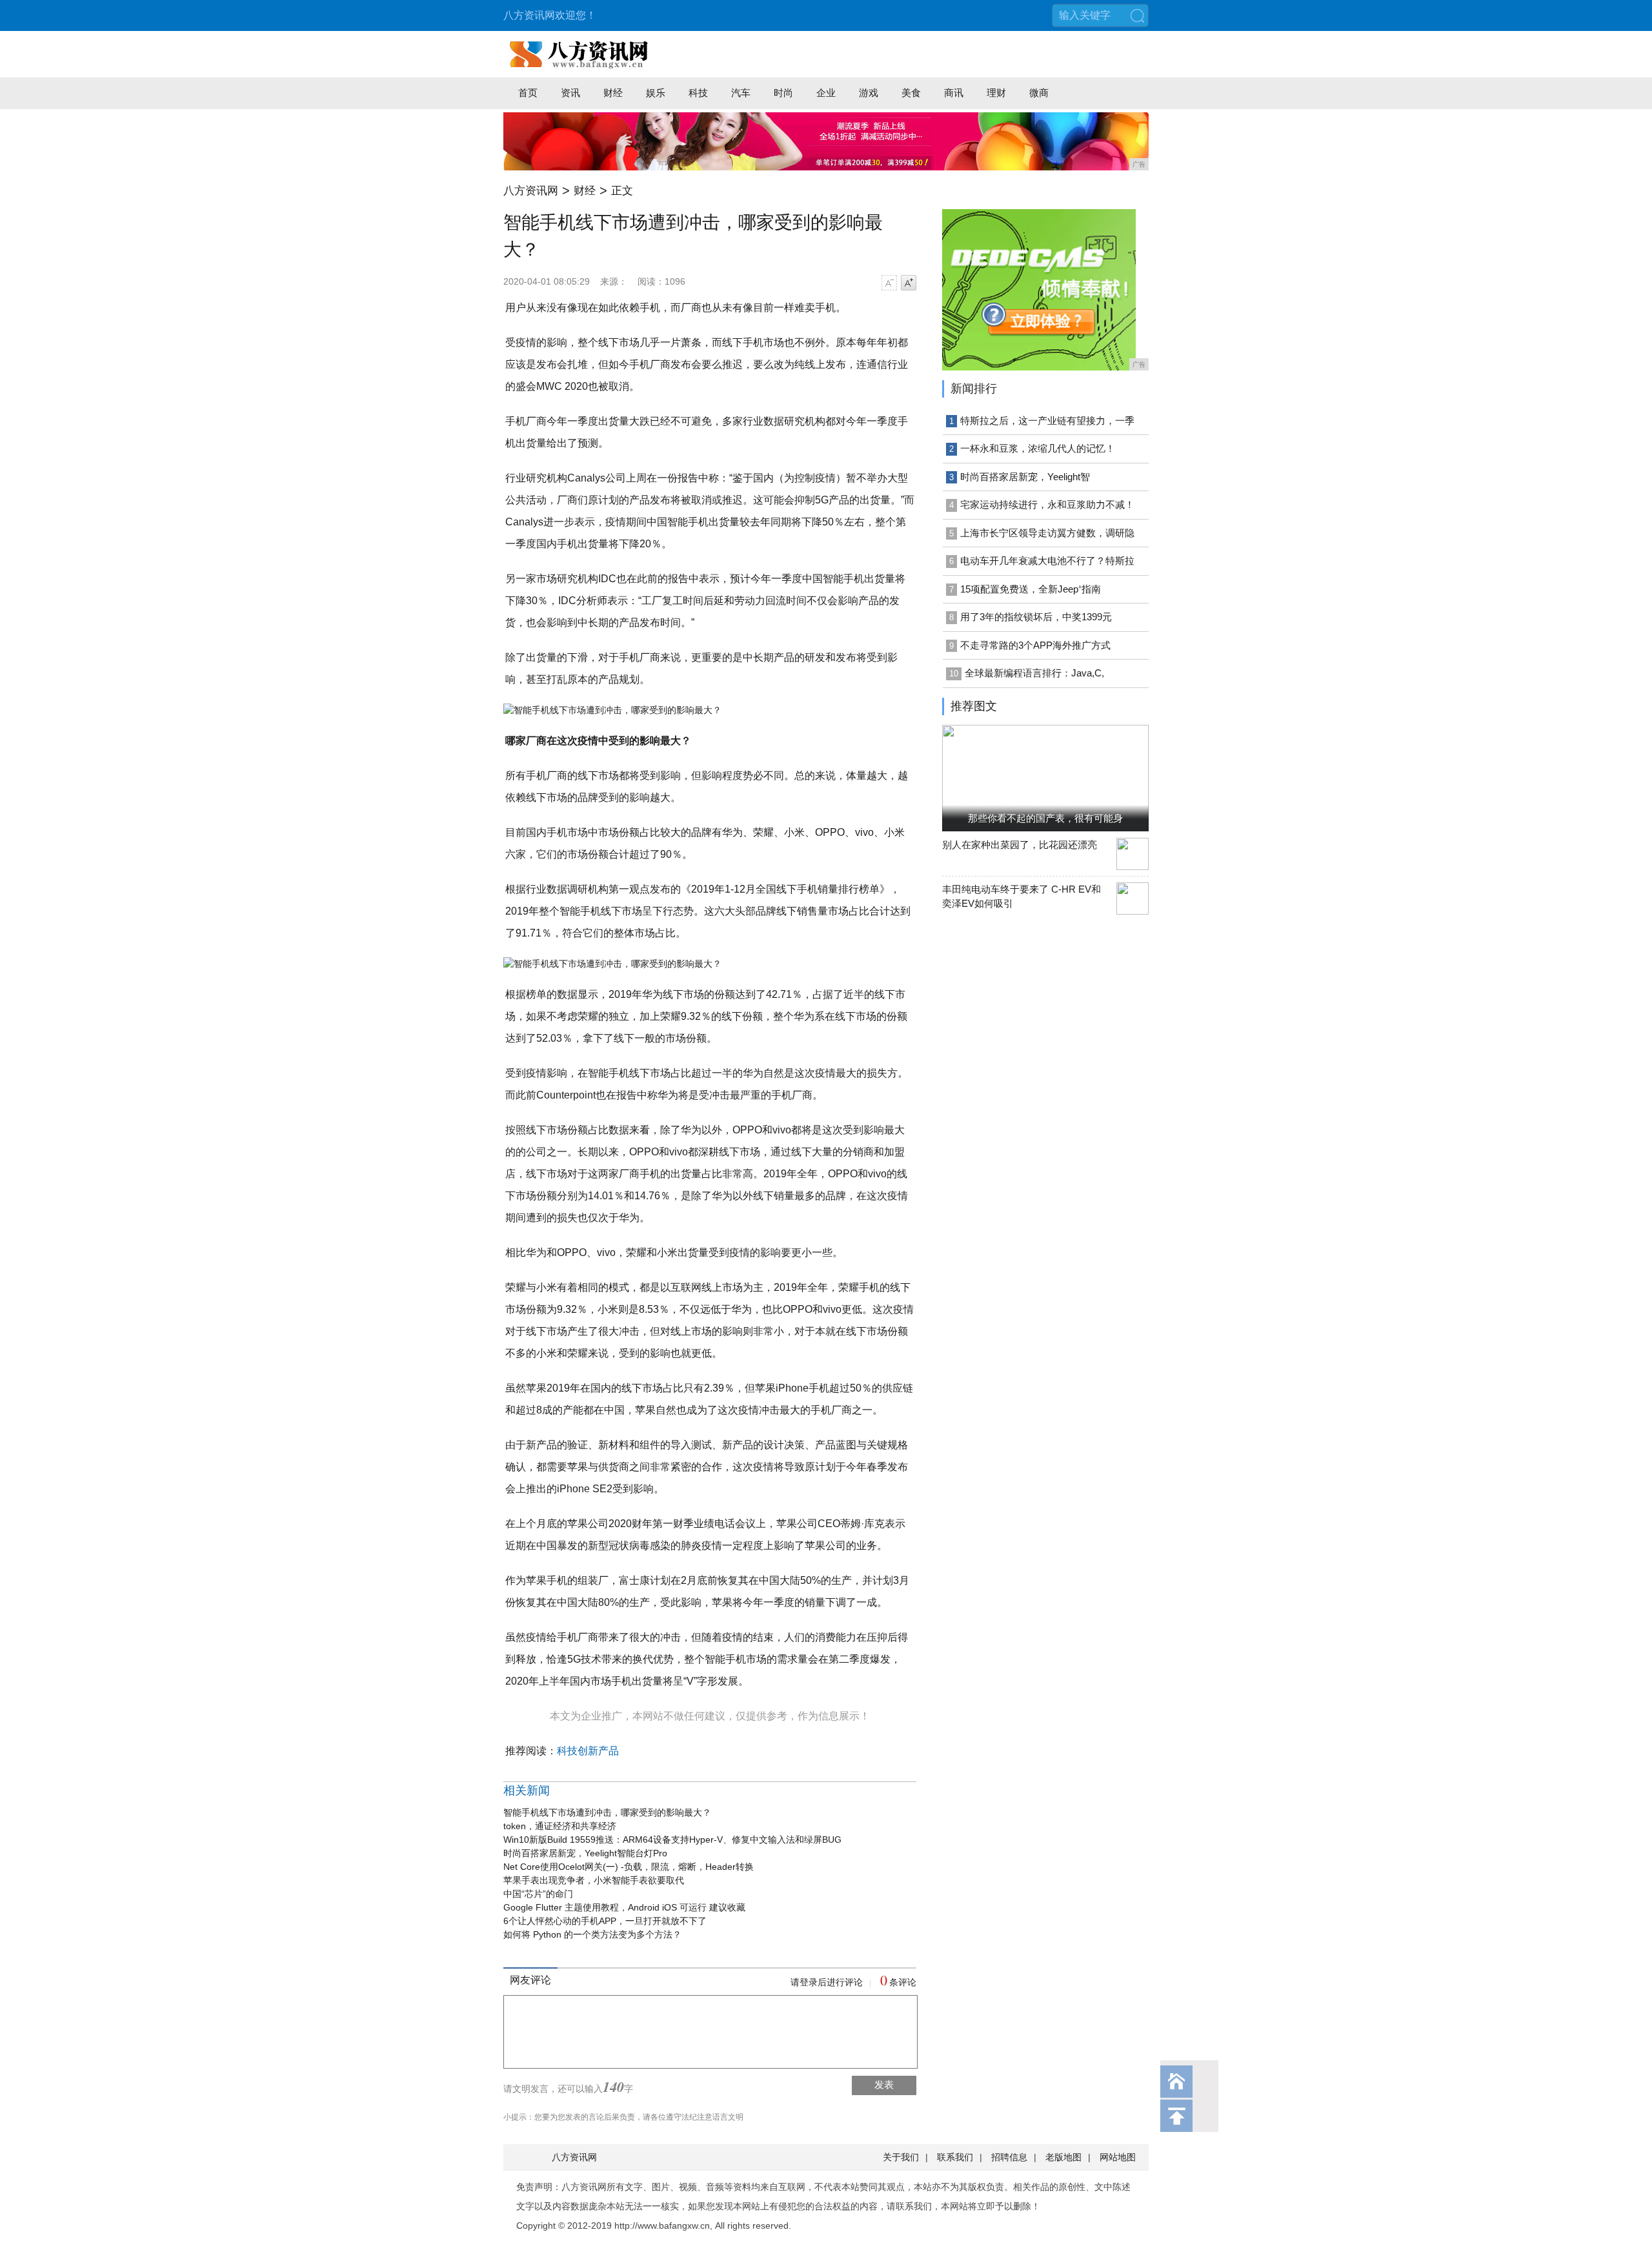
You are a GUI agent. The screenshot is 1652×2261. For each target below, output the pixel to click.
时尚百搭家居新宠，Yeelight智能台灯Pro (585, 1853)
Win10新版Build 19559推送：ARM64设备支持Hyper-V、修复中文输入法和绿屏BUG (672, 1840)
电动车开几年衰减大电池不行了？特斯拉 (1047, 561)
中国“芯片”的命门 (538, 1894)
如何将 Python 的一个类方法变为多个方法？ (592, 1934)
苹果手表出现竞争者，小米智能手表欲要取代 (594, 1880)
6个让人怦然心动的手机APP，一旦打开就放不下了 (605, 1921)
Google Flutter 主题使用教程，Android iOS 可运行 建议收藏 (624, 1907)
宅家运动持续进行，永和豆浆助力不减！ (1047, 504)
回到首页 (1176, 2082)
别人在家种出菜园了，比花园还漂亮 (1020, 845)
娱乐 (656, 93)
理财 (996, 93)
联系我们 (955, 2157)
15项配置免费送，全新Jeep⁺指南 (1031, 589)
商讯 (954, 93)
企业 (826, 93)
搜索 (1137, 15)
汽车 (741, 93)
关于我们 (901, 2157)
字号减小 (889, 283)
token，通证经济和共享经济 (560, 1826)
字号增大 (909, 283)
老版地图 (1063, 2157)
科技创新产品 (588, 1751)
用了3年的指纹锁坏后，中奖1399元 (1036, 617)
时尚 (783, 93)
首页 (528, 93)
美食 (911, 93)
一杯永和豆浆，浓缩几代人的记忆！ (1038, 448)
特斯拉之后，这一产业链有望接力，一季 (1047, 421)
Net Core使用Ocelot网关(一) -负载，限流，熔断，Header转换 (629, 1867)
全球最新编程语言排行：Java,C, (1034, 673)
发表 (884, 2084)
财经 (613, 93)
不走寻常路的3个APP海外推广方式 (1035, 645)
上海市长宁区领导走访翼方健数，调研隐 (1047, 533)
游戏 (869, 93)
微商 (1039, 93)
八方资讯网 (531, 191)
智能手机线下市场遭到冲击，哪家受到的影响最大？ (607, 1812)
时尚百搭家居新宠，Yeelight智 (1025, 477)
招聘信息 (1009, 2157)
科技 (698, 93)
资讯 (570, 93)
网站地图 (1118, 2157)
